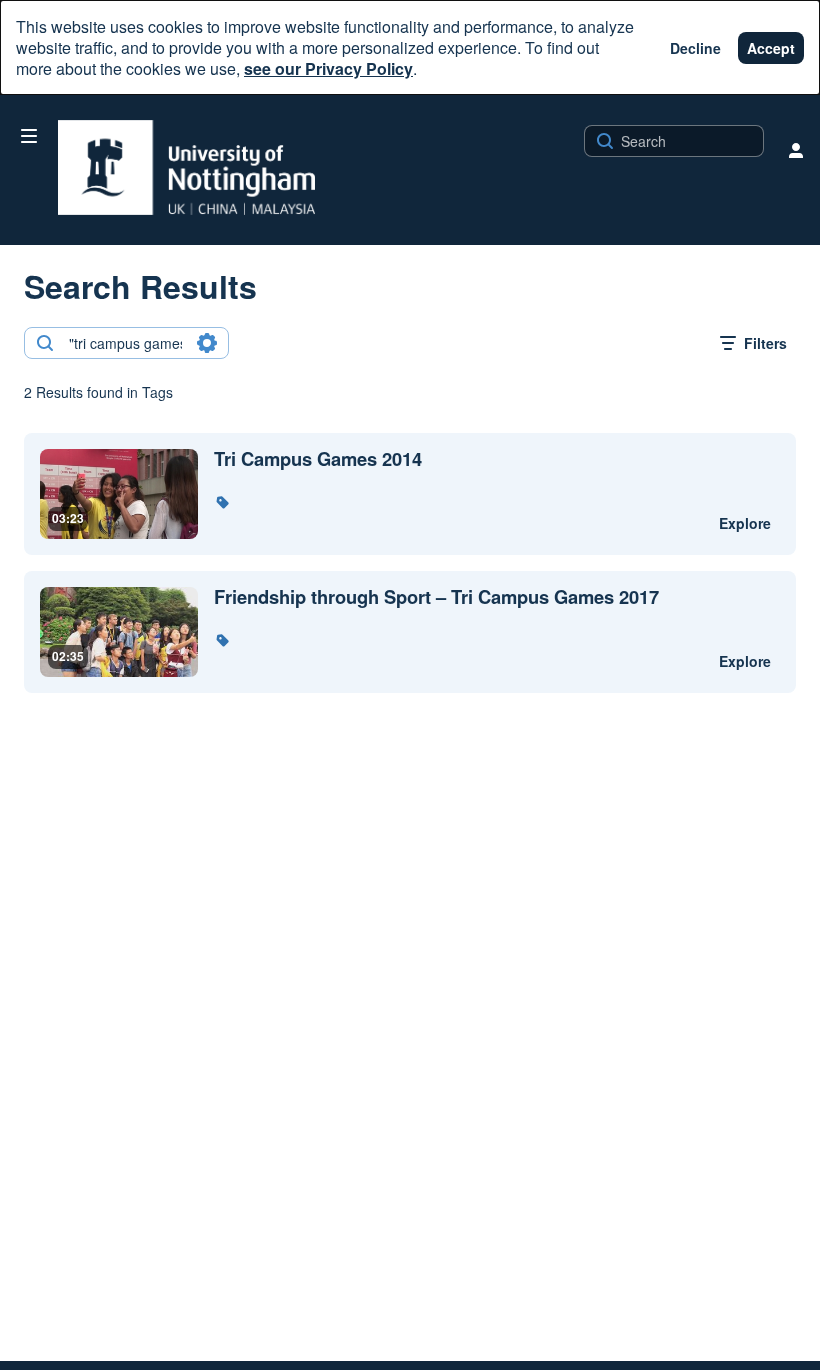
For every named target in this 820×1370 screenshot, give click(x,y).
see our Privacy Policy (328, 68)
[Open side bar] (29, 136)
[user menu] (796, 150)
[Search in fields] (207, 343)
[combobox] (125, 343)
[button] (222, 502)
